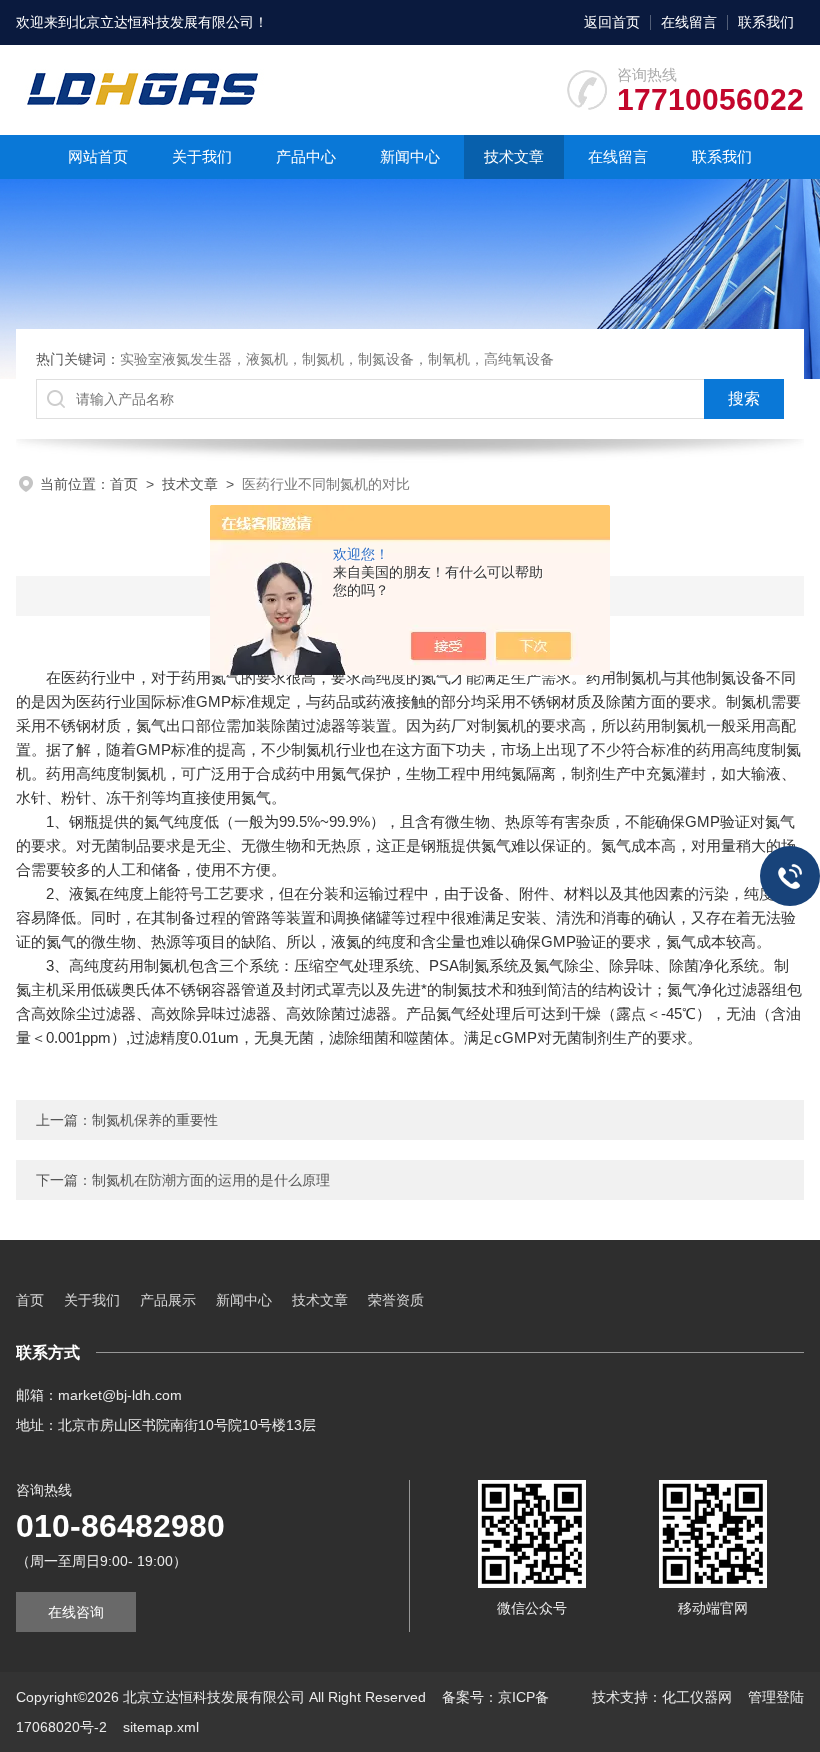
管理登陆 (776, 1697)
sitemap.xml (161, 1727)
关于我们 (202, 156)
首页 (124, 484)
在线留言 (689, 22)
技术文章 (514, 156)
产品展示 (168, 1300)
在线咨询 (76, 1612)
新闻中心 (410, 156)
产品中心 (306, 156)
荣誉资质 (396, 1300)
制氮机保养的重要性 (155, 1120)
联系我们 (766, 22)
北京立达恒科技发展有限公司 (163, 22)
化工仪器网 (697, 1697)
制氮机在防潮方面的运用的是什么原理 (211, 1180)
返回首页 (612, 22)
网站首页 (98, 156)
